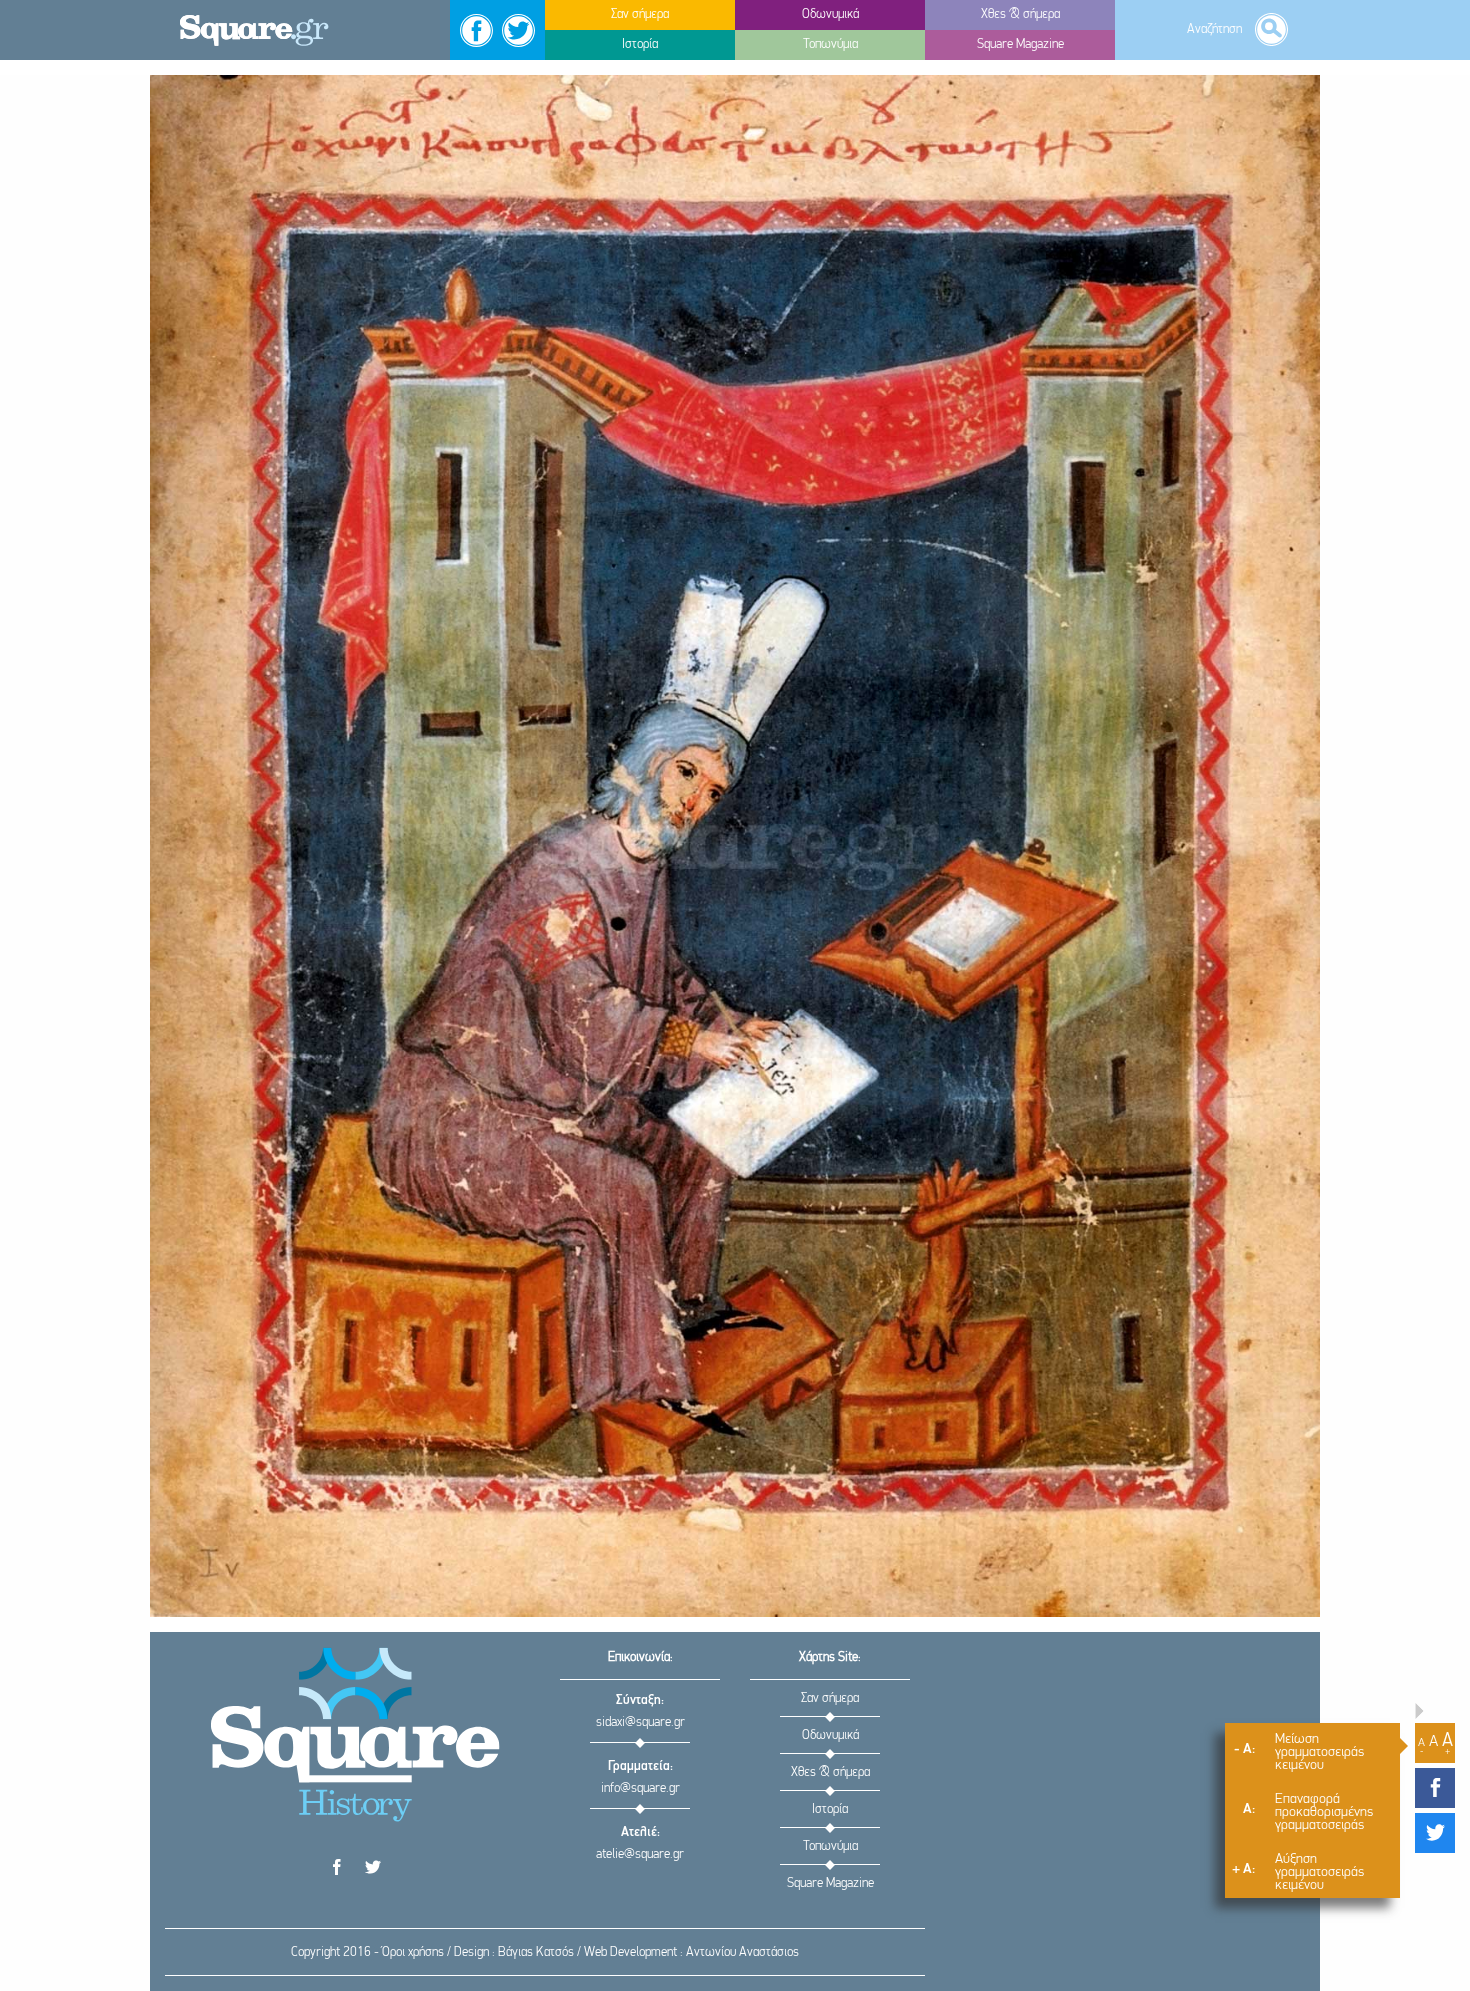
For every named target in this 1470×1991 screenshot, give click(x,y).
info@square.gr (640, 1788)
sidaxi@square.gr (640, 1722)
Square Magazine (830, 1883)
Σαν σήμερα (830, 1698)
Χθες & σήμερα (830, 1772)
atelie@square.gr (640, 1854)
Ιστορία (830, 1809)
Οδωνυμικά (830, 1735)
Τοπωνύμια (830, 1846)
